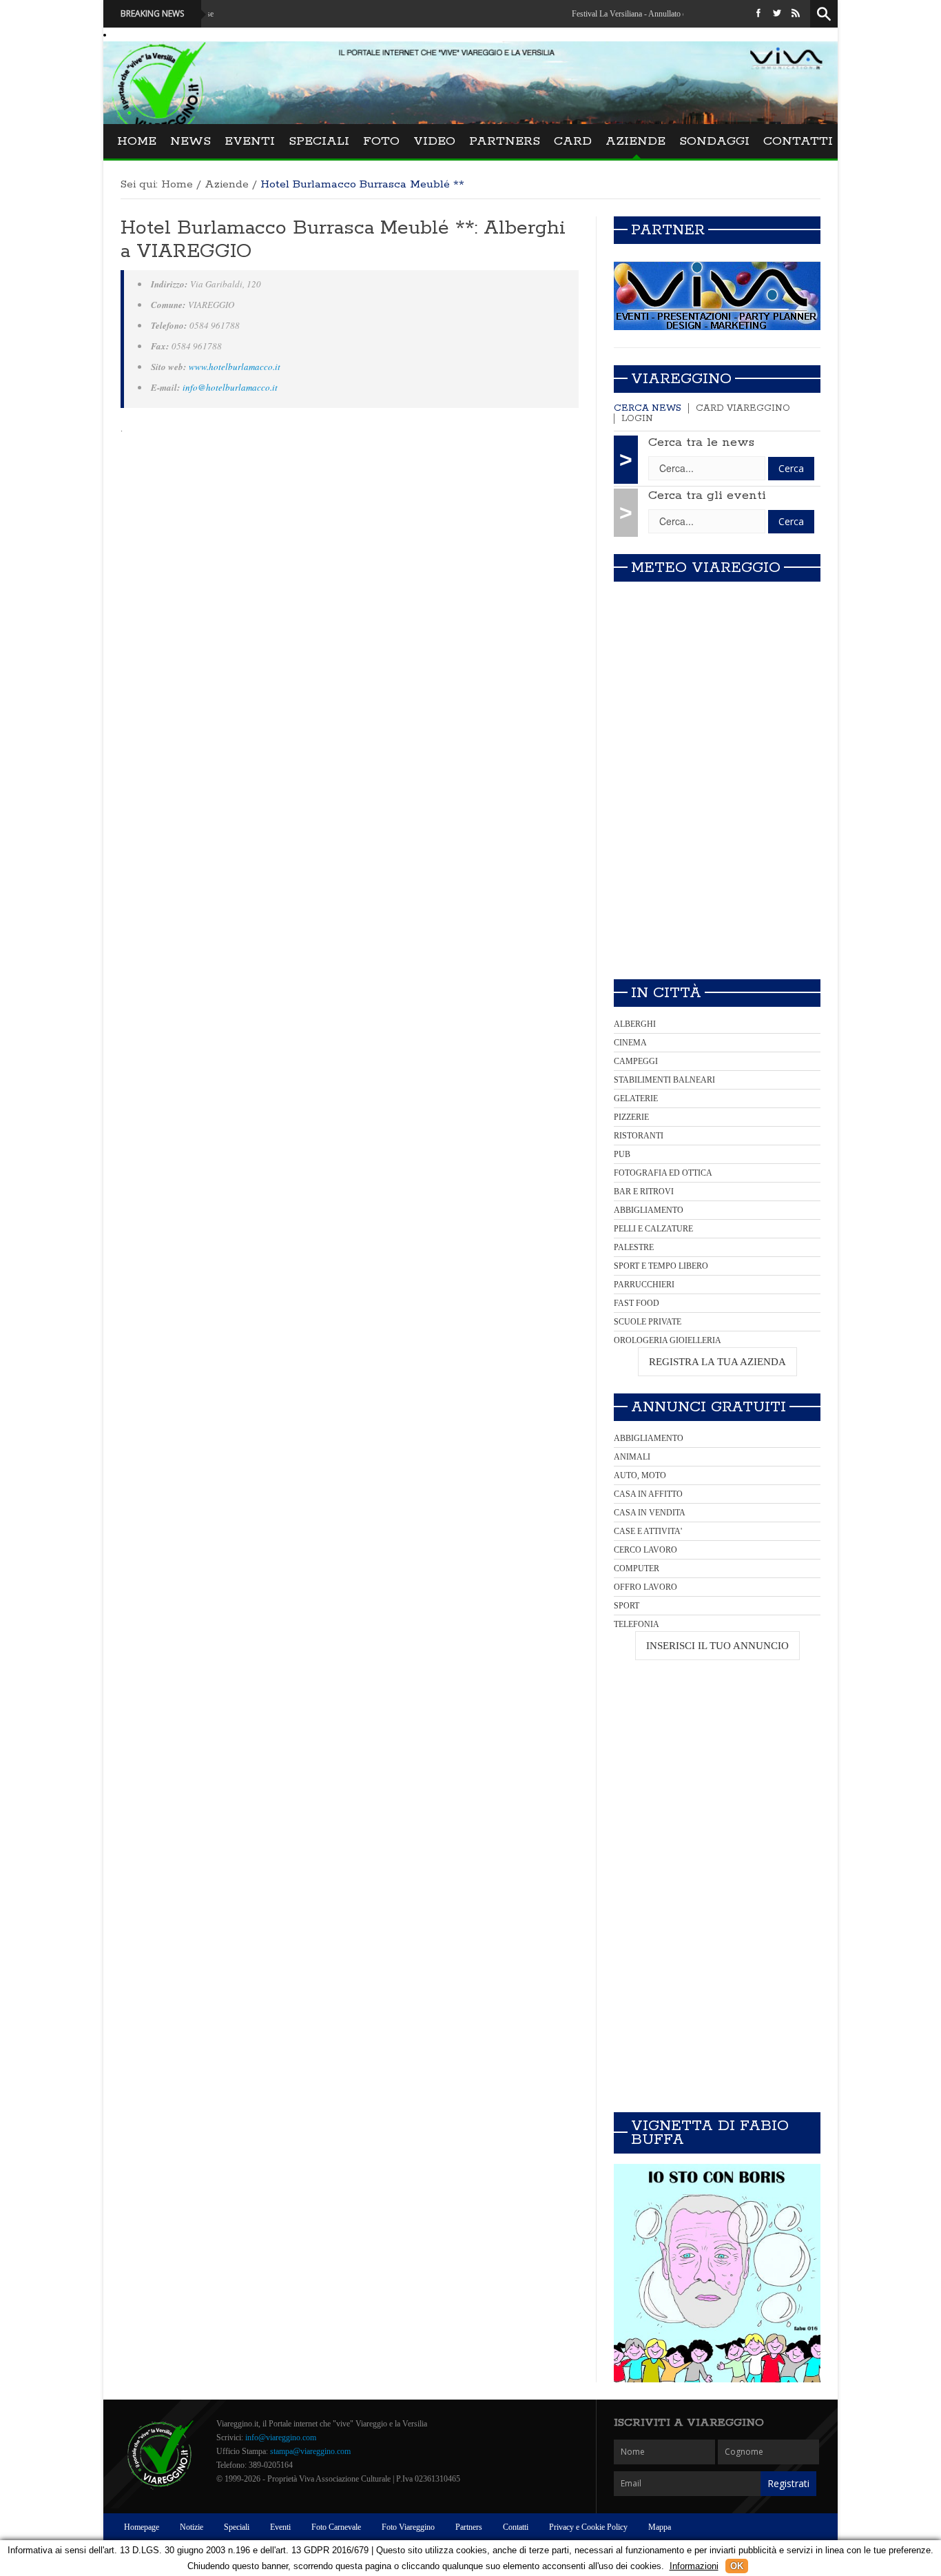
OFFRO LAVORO (645, 1587)
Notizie (192, 2527)
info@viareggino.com (281, 2437)
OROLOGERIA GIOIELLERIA (668, 1340)
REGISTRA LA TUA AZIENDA (717, 1362)
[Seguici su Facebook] (758, 14)
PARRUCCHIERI (644, 1285)
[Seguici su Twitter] (777, 14)
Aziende (635, 141)
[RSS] (796, 14)
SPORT (627, 1606)
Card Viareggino (743, 408)
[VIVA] (717, 296)
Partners (505, 141)
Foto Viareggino (408, 2527)
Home (137, 141)
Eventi (250, 141)
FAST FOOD (637, 1303)
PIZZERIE (631, 1117)
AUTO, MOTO (640, 1475)
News (190, 141)
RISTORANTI (639, 1136)
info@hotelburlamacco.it (230, 387)
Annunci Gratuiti (709, 1407)
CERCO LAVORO (645, 1550)
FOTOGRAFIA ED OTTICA (663, 1173)
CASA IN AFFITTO (648, 1494)
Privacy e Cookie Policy (588, 2527)
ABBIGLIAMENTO (649, 1210)
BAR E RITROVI (644, 1192)
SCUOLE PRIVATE (648, 1322)
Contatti (798, 141)
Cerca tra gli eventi (707, 495)
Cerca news (648, 408)
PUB (622, 1154)
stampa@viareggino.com (310, 2451)
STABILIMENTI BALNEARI (664, 1080)
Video (434, 141)
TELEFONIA (637, 1624)
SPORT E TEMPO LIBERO (661, 1266)
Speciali (319, 141)
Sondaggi (714, 141)
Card (573, 141)
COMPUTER (637, 1568)
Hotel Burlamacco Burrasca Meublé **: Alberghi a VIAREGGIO (343, 240)
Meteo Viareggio (706, 568)
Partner (668, 230)
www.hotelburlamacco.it (235, 367)
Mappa (660, 2527)
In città (666, 993)
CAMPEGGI (636, 1061)
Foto (381, 141)
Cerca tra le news (701, 442)
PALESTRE (634, 1247)
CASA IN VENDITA (650, 1513)
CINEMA (630, 1043)
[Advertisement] (717, 872)
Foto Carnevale (336, 2527)
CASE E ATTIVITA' (648, 1531)
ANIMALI (632, 1457)
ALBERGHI (635, 1024)
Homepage (142, 2527)
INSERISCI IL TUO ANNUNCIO (717, 1646)
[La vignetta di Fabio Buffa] (717, 2273)
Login (637, 419)
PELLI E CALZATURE (653, 1229)
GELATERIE (636, 1098)
